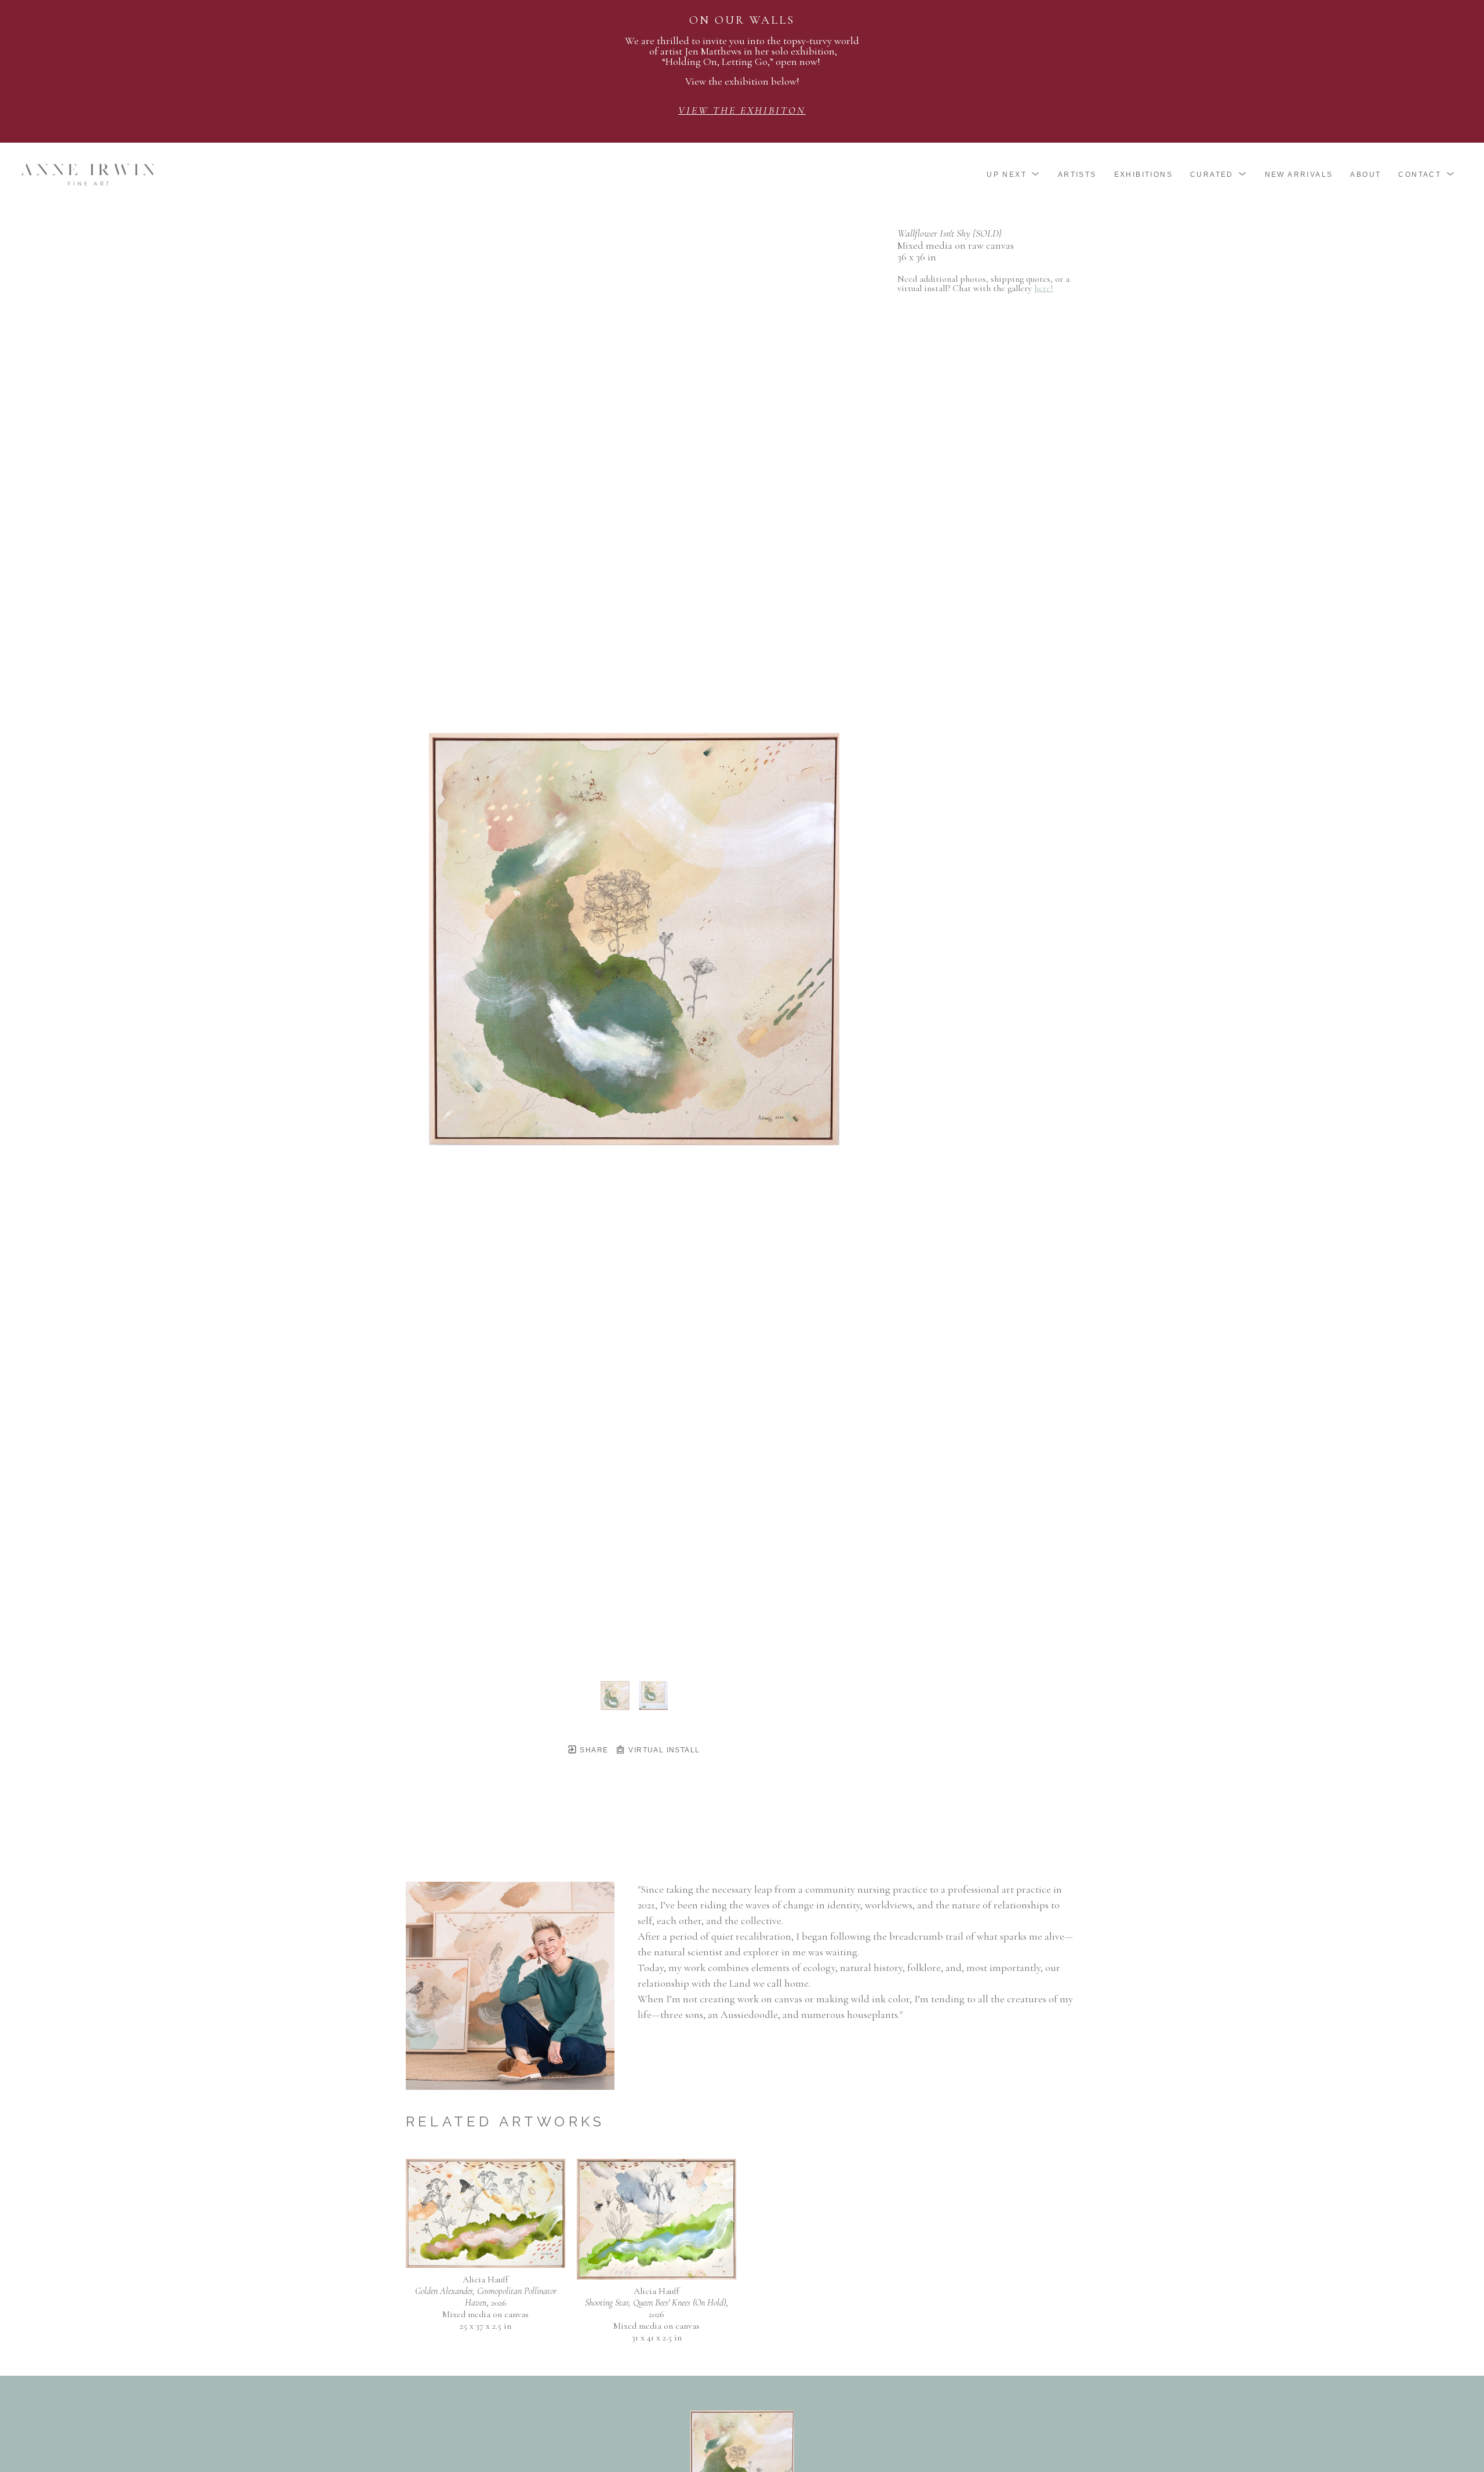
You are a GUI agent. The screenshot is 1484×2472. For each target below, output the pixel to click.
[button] (1014, 175)
